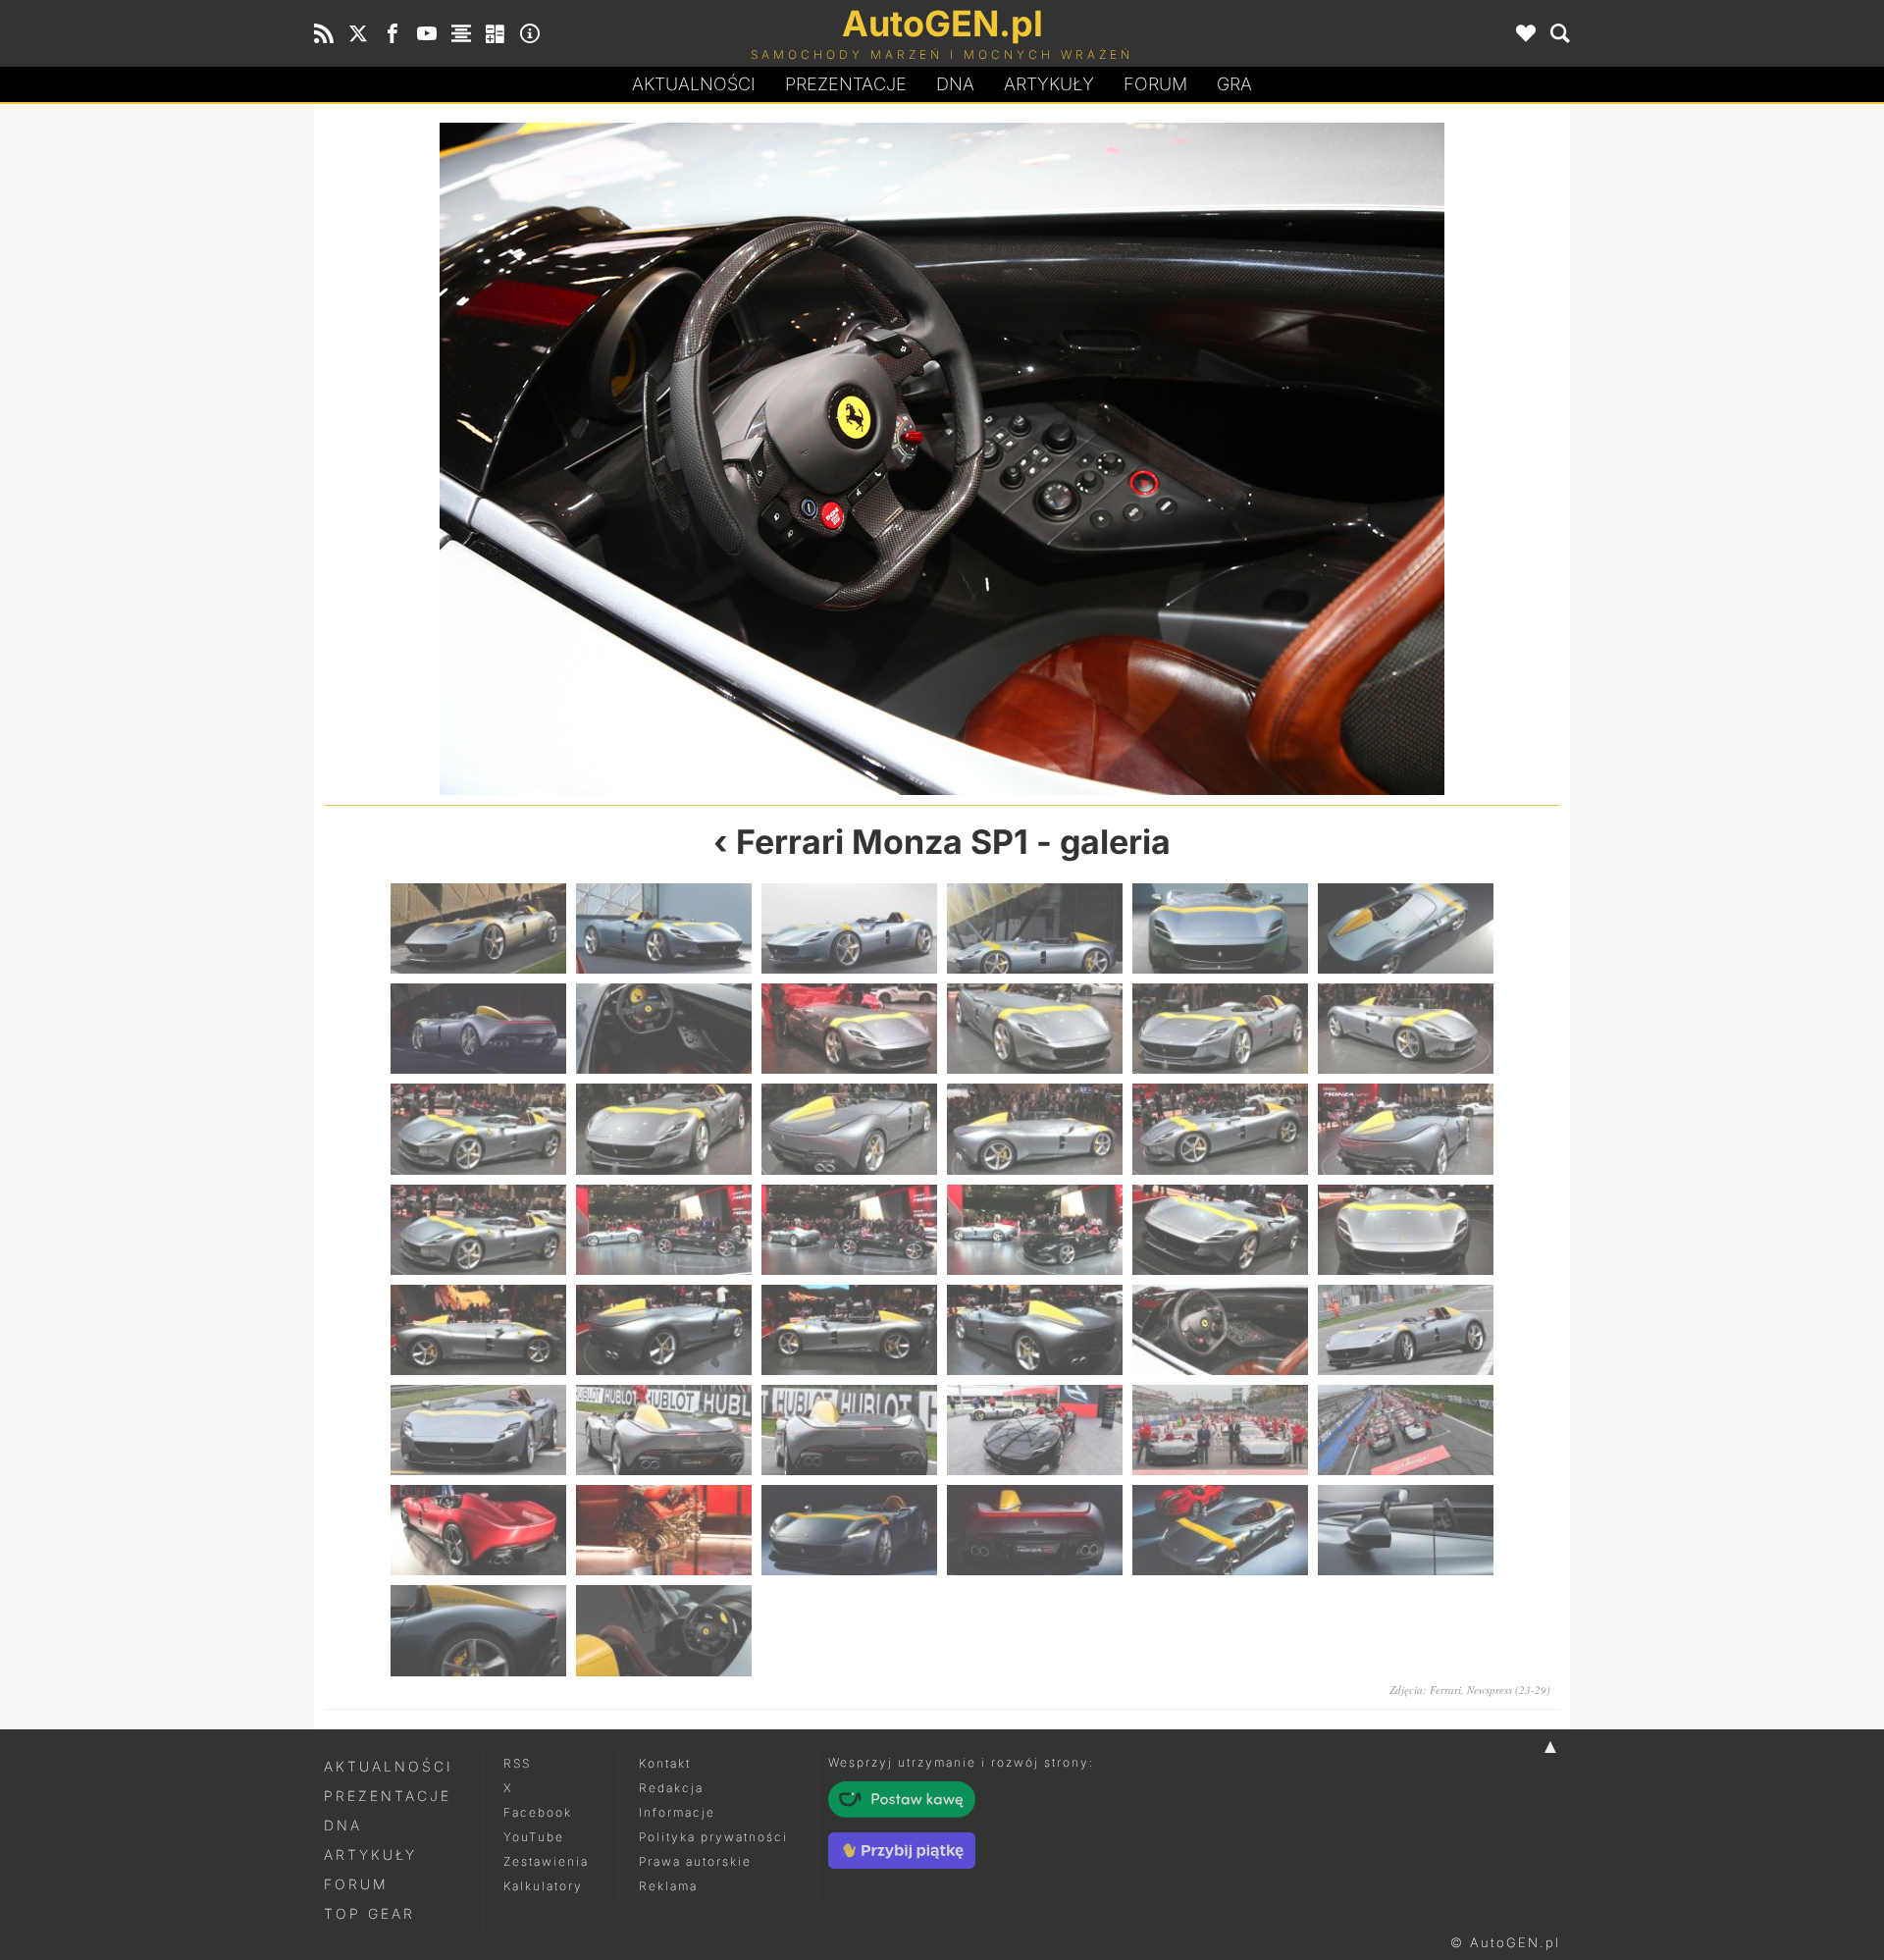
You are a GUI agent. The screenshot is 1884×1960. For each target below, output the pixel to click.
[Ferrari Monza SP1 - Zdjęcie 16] (1035, 1129)
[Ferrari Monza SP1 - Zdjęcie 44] (664, 1630)
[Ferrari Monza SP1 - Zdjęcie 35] (1220, 1430)
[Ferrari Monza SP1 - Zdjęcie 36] (1406, 1430)
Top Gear (369, 1913)
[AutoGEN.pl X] (358, 33)
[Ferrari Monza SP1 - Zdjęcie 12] (1406, 1029)
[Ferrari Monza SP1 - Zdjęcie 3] (849, 928)
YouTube (534, 1837)
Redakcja (671, 1788)
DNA (343, 1825)
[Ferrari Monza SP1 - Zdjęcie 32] (664, 1430)
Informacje (677, 1812)
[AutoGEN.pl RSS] (324, 33)
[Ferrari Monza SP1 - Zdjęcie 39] (849, 1530)
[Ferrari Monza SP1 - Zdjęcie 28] (633, 459)
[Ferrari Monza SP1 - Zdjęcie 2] (664, 928)
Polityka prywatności (713, 1837)
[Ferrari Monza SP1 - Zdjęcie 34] (1035, 1430)
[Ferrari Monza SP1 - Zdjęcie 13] (478, 1129)
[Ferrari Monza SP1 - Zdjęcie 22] (1035, 1230)
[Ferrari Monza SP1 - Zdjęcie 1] (478, 928)
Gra (1234, 84)
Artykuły (1049, 84)
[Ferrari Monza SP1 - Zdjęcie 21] (849, 1230)
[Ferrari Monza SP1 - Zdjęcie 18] (1406, 1129)
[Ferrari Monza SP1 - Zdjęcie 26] (664, 1330)
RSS (517, 1763)
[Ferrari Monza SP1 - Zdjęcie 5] (1220, 928)
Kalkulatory (543, 1886)
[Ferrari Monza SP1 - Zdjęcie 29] (1220, 1330)
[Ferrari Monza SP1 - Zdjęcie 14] (664, 1129)
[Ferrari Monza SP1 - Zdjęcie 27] (849, 1330)
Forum (1155, 84)
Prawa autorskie (695, 1861)
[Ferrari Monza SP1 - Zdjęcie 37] (478, 1530)
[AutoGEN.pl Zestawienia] (461, 33)
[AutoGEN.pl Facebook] (392, 33)
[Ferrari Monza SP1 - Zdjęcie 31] (478, 1430)
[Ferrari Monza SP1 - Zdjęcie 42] (1406, 1530)
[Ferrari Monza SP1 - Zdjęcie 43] (478, 1630)
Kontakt (665, 1763)
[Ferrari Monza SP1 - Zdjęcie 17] (1220, 1129)
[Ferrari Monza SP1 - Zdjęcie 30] (1251, 459)
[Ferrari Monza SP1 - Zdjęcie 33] (849, 1430)
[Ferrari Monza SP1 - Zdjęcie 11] (1220, 1029)
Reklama (668, 1886)
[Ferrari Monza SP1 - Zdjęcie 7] (478, 1029)
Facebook (538, 1812)
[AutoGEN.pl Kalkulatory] (496, 33)
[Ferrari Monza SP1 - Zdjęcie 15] (849, 1129)
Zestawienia (546, 1861)
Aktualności (694, 84)
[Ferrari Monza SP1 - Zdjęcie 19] (478, 1230)
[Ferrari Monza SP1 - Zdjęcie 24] (1406, 1230)
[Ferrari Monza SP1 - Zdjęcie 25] (478, 1330)
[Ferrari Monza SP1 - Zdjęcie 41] (1220, 1530)
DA (955, 84)
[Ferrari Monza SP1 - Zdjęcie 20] (664, 1230)
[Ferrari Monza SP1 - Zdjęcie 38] (664, 1530)
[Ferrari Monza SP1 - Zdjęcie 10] (1035, 1029)
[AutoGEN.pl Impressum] (530, 33)
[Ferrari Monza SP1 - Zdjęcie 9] (849, 1029)
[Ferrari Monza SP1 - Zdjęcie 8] (664, 1029)
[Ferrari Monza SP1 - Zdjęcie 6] (1406, 928)
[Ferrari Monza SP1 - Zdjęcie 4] (1035, 928)
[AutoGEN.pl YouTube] (427, 33)
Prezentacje (846, 84)
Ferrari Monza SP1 (882, 842)
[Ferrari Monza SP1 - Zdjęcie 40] (1035, 1530)
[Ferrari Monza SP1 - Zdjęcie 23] (1220, 1230)
